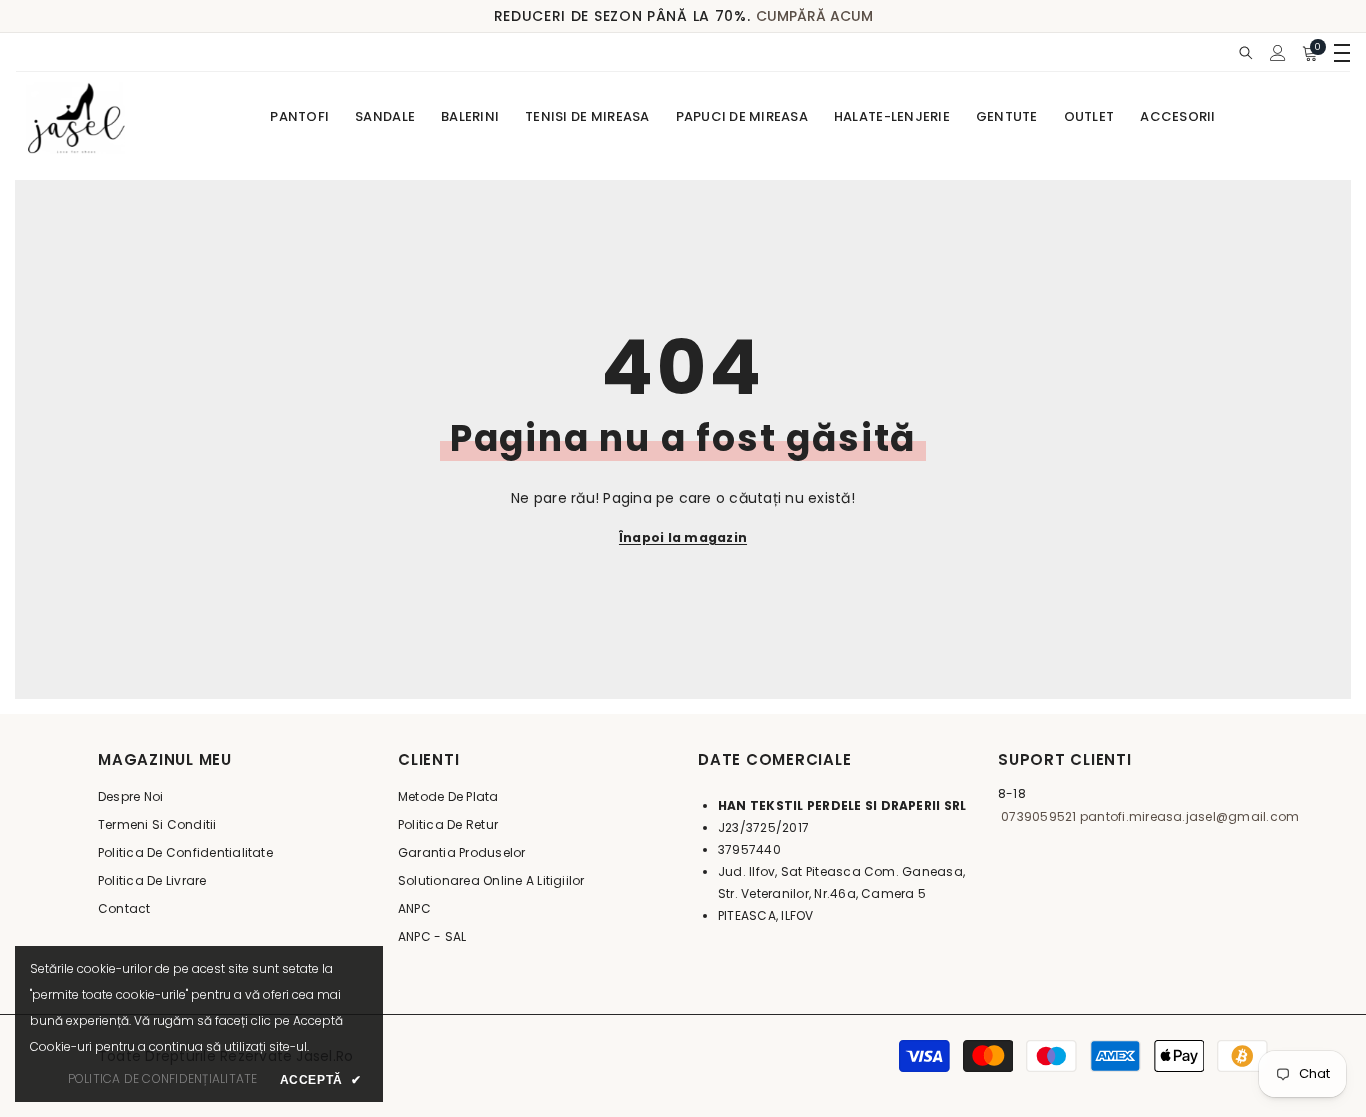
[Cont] (1278, 53)
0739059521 (1037, 816)
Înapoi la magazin (683, 537)
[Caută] (1246, 52)
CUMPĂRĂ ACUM (814, 16)
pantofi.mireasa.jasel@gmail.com (1188, 816)
